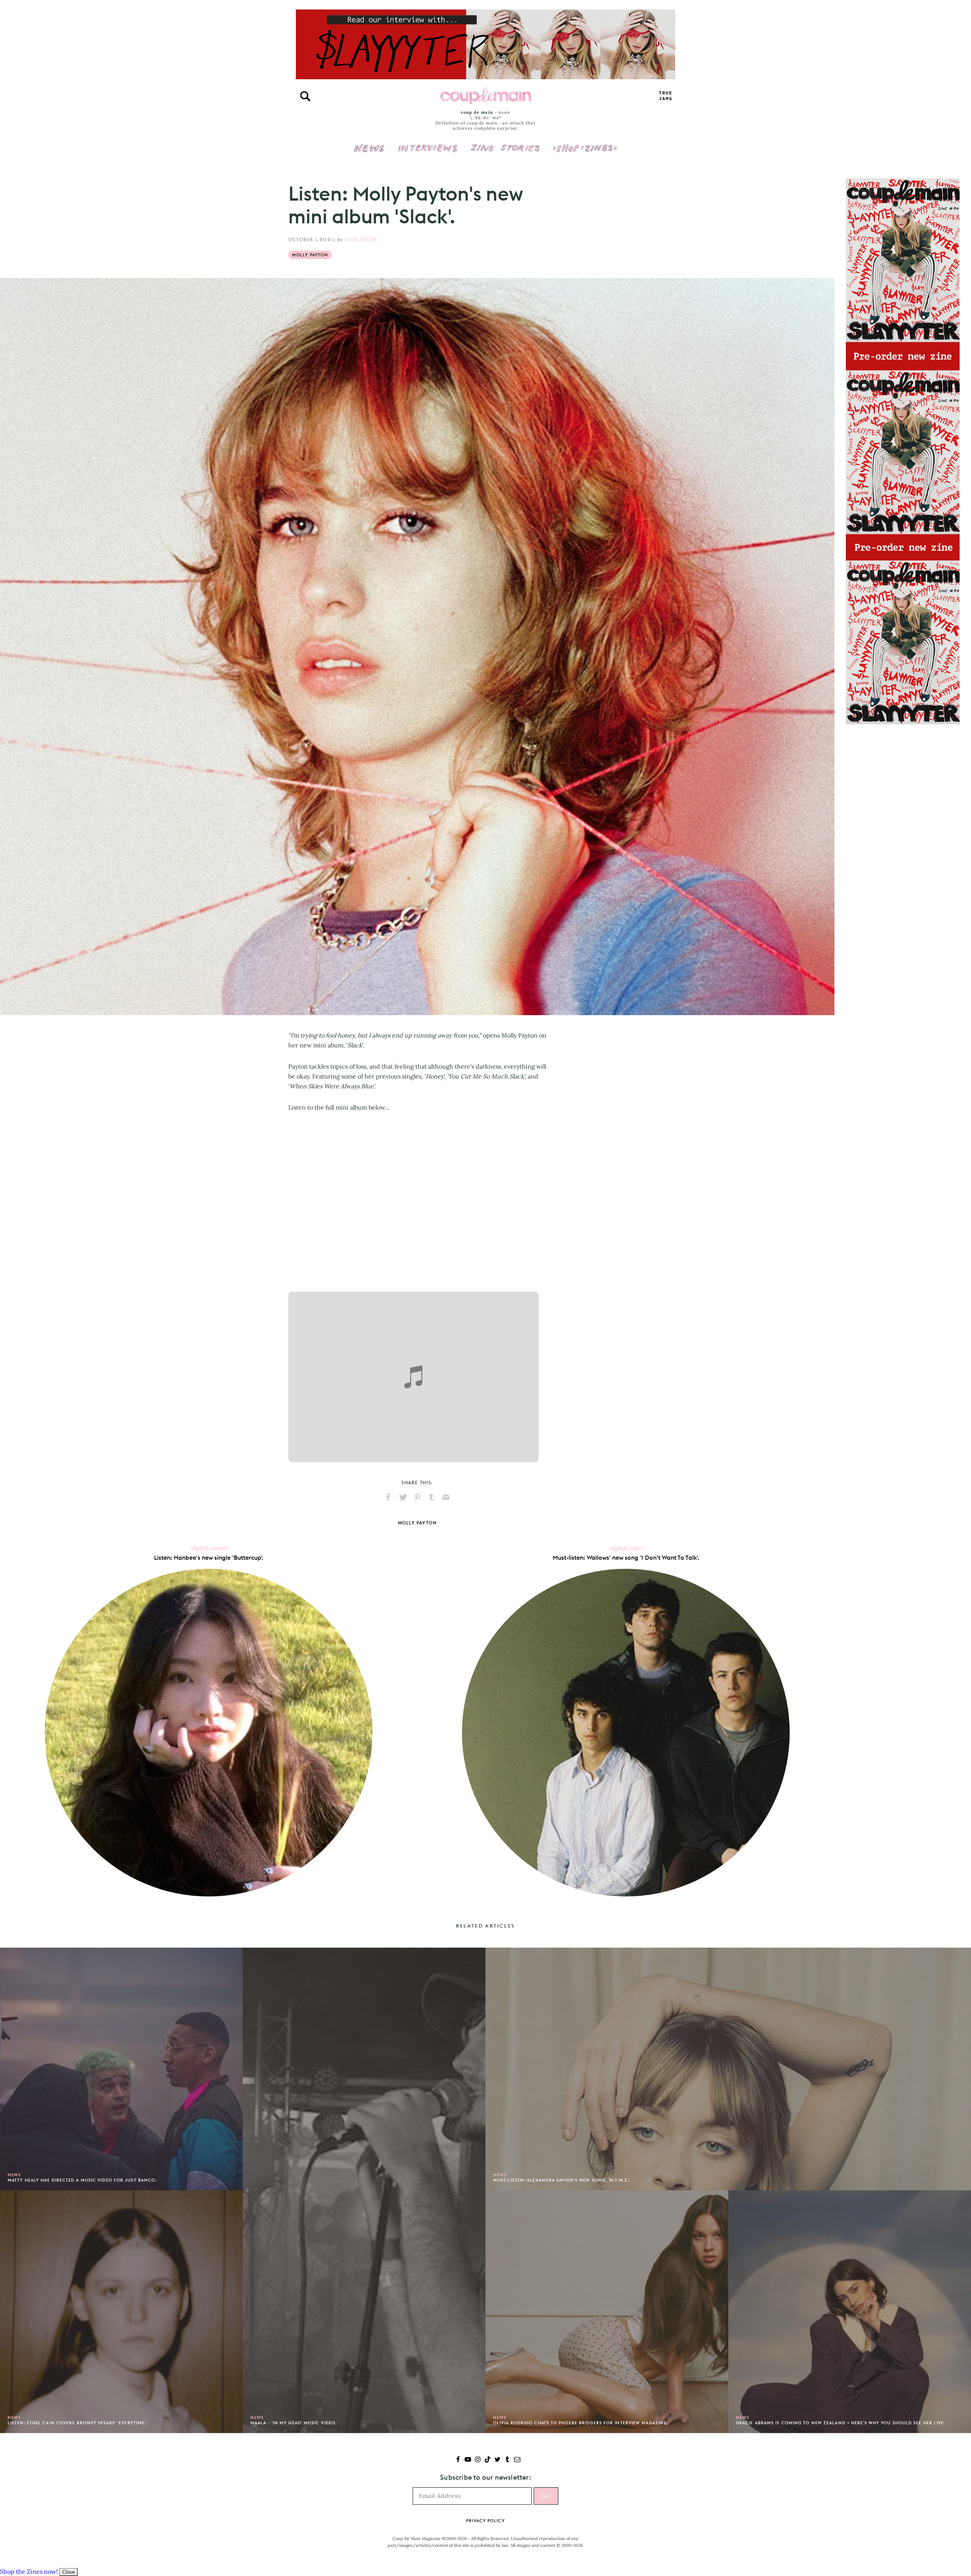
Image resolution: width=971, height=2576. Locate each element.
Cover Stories (505, 143)
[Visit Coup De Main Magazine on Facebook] (458, 2460)
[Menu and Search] (305, 96)
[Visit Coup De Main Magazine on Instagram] (478, 2460)
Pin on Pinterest (417, 1497)
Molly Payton (310, 255)
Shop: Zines (585, 143)
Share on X (403, 1497)
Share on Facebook (388, 1497)
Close (68, 2572)
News (369, 152)
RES (666, 96)
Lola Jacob (360, 239)
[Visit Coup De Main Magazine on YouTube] (468, 2460)
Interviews (428, 143)
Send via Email (446, 1497)
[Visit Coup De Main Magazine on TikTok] (488, 2460)
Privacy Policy (485, 2521)
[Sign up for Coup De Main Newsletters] (517, 2460)
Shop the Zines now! (29, 2571)
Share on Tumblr (432, 1497)
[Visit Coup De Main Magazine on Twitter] (497, 2460)
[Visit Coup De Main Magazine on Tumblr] (507, 2460)
